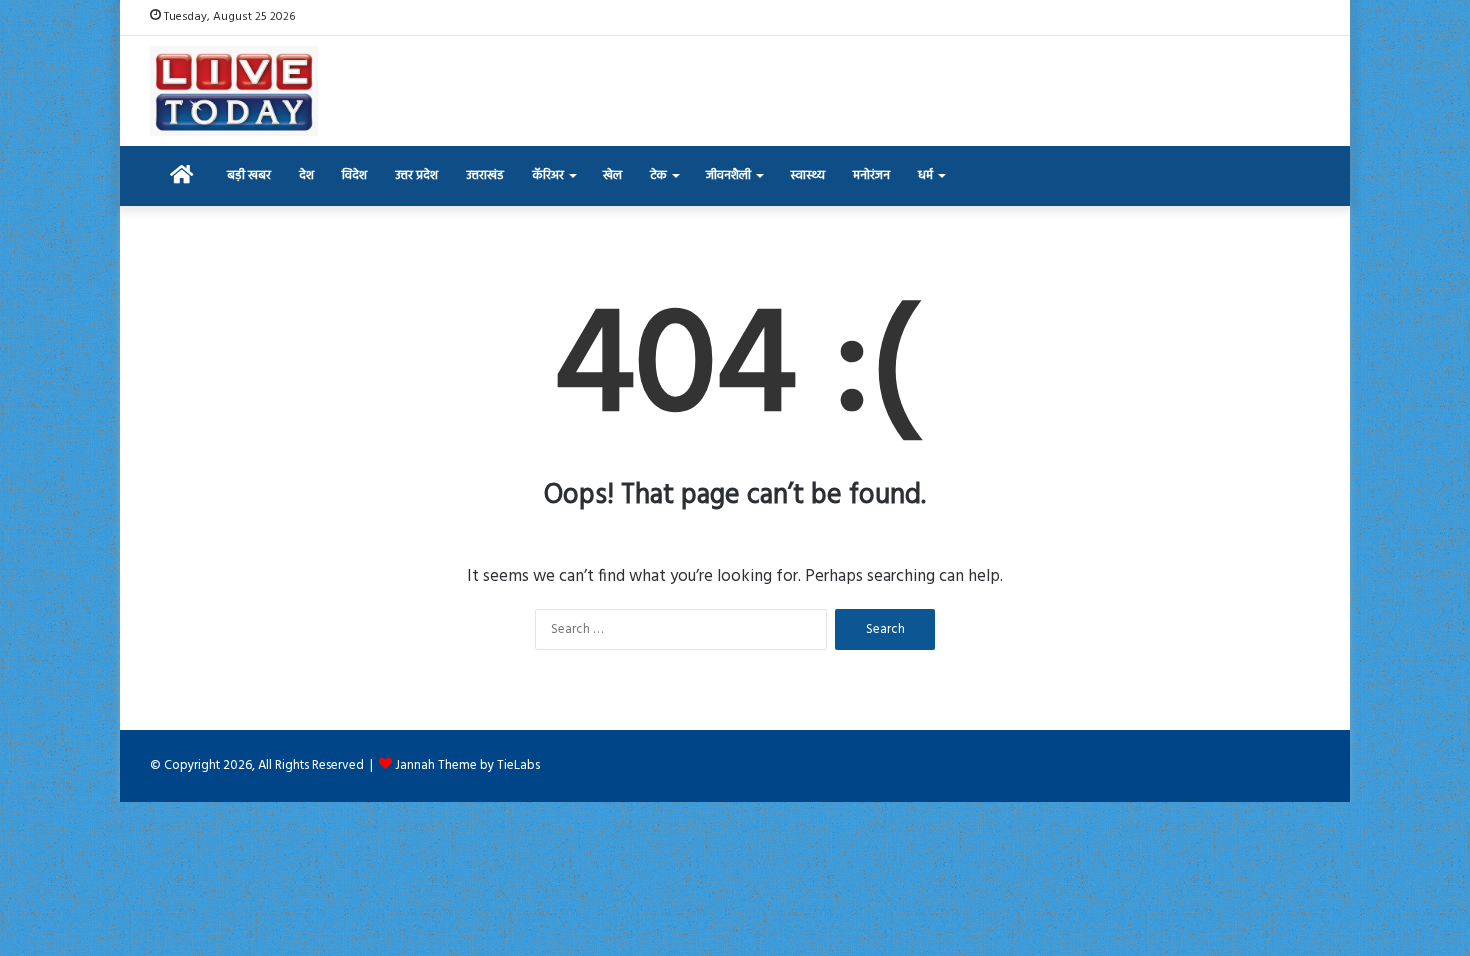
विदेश (354, 175)
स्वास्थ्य (807, 175)
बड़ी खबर (249, 175)
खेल (612, 175)
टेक (658, 175)
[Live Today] (234, 91)
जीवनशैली (728, 175)
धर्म (925, 175)
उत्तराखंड (485, 175)
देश (306, 175)
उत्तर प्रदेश (416, 175)
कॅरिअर (548, 175)
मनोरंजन (871, 175)
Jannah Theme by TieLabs (467, 765)
